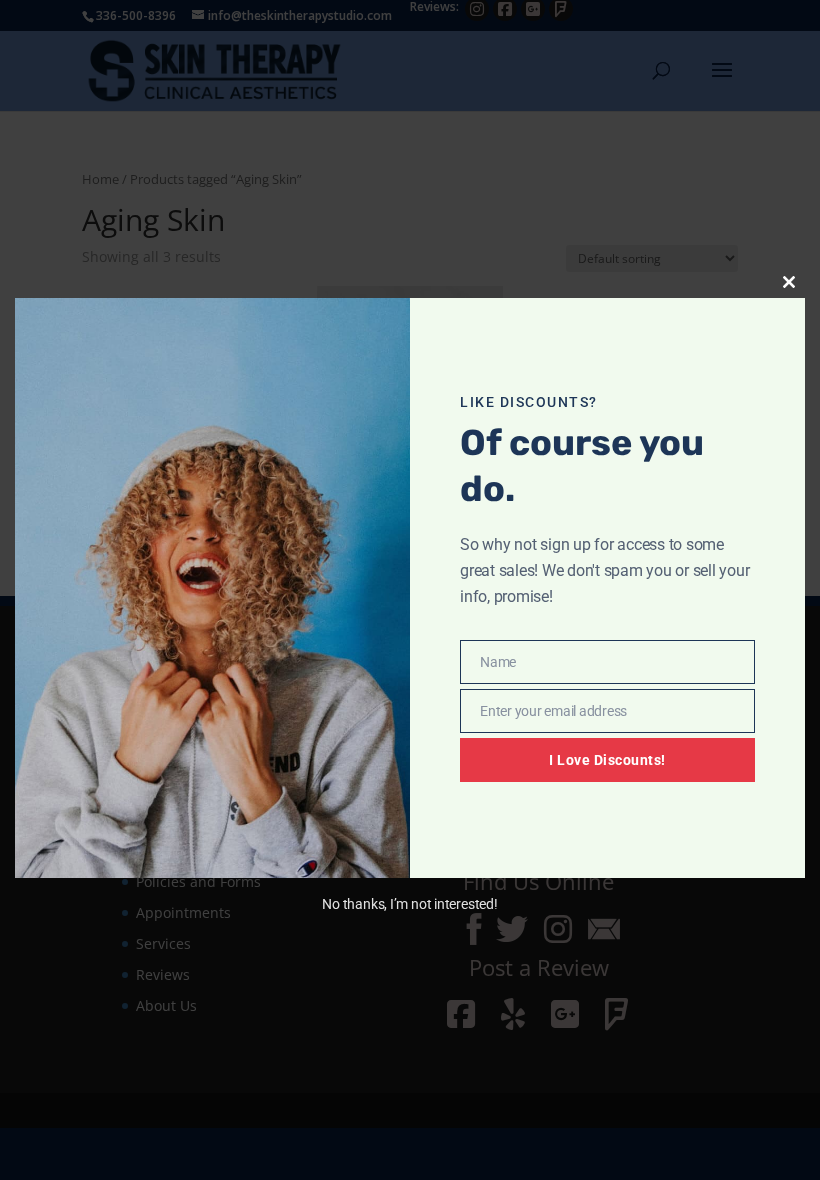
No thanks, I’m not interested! (409, 904)
